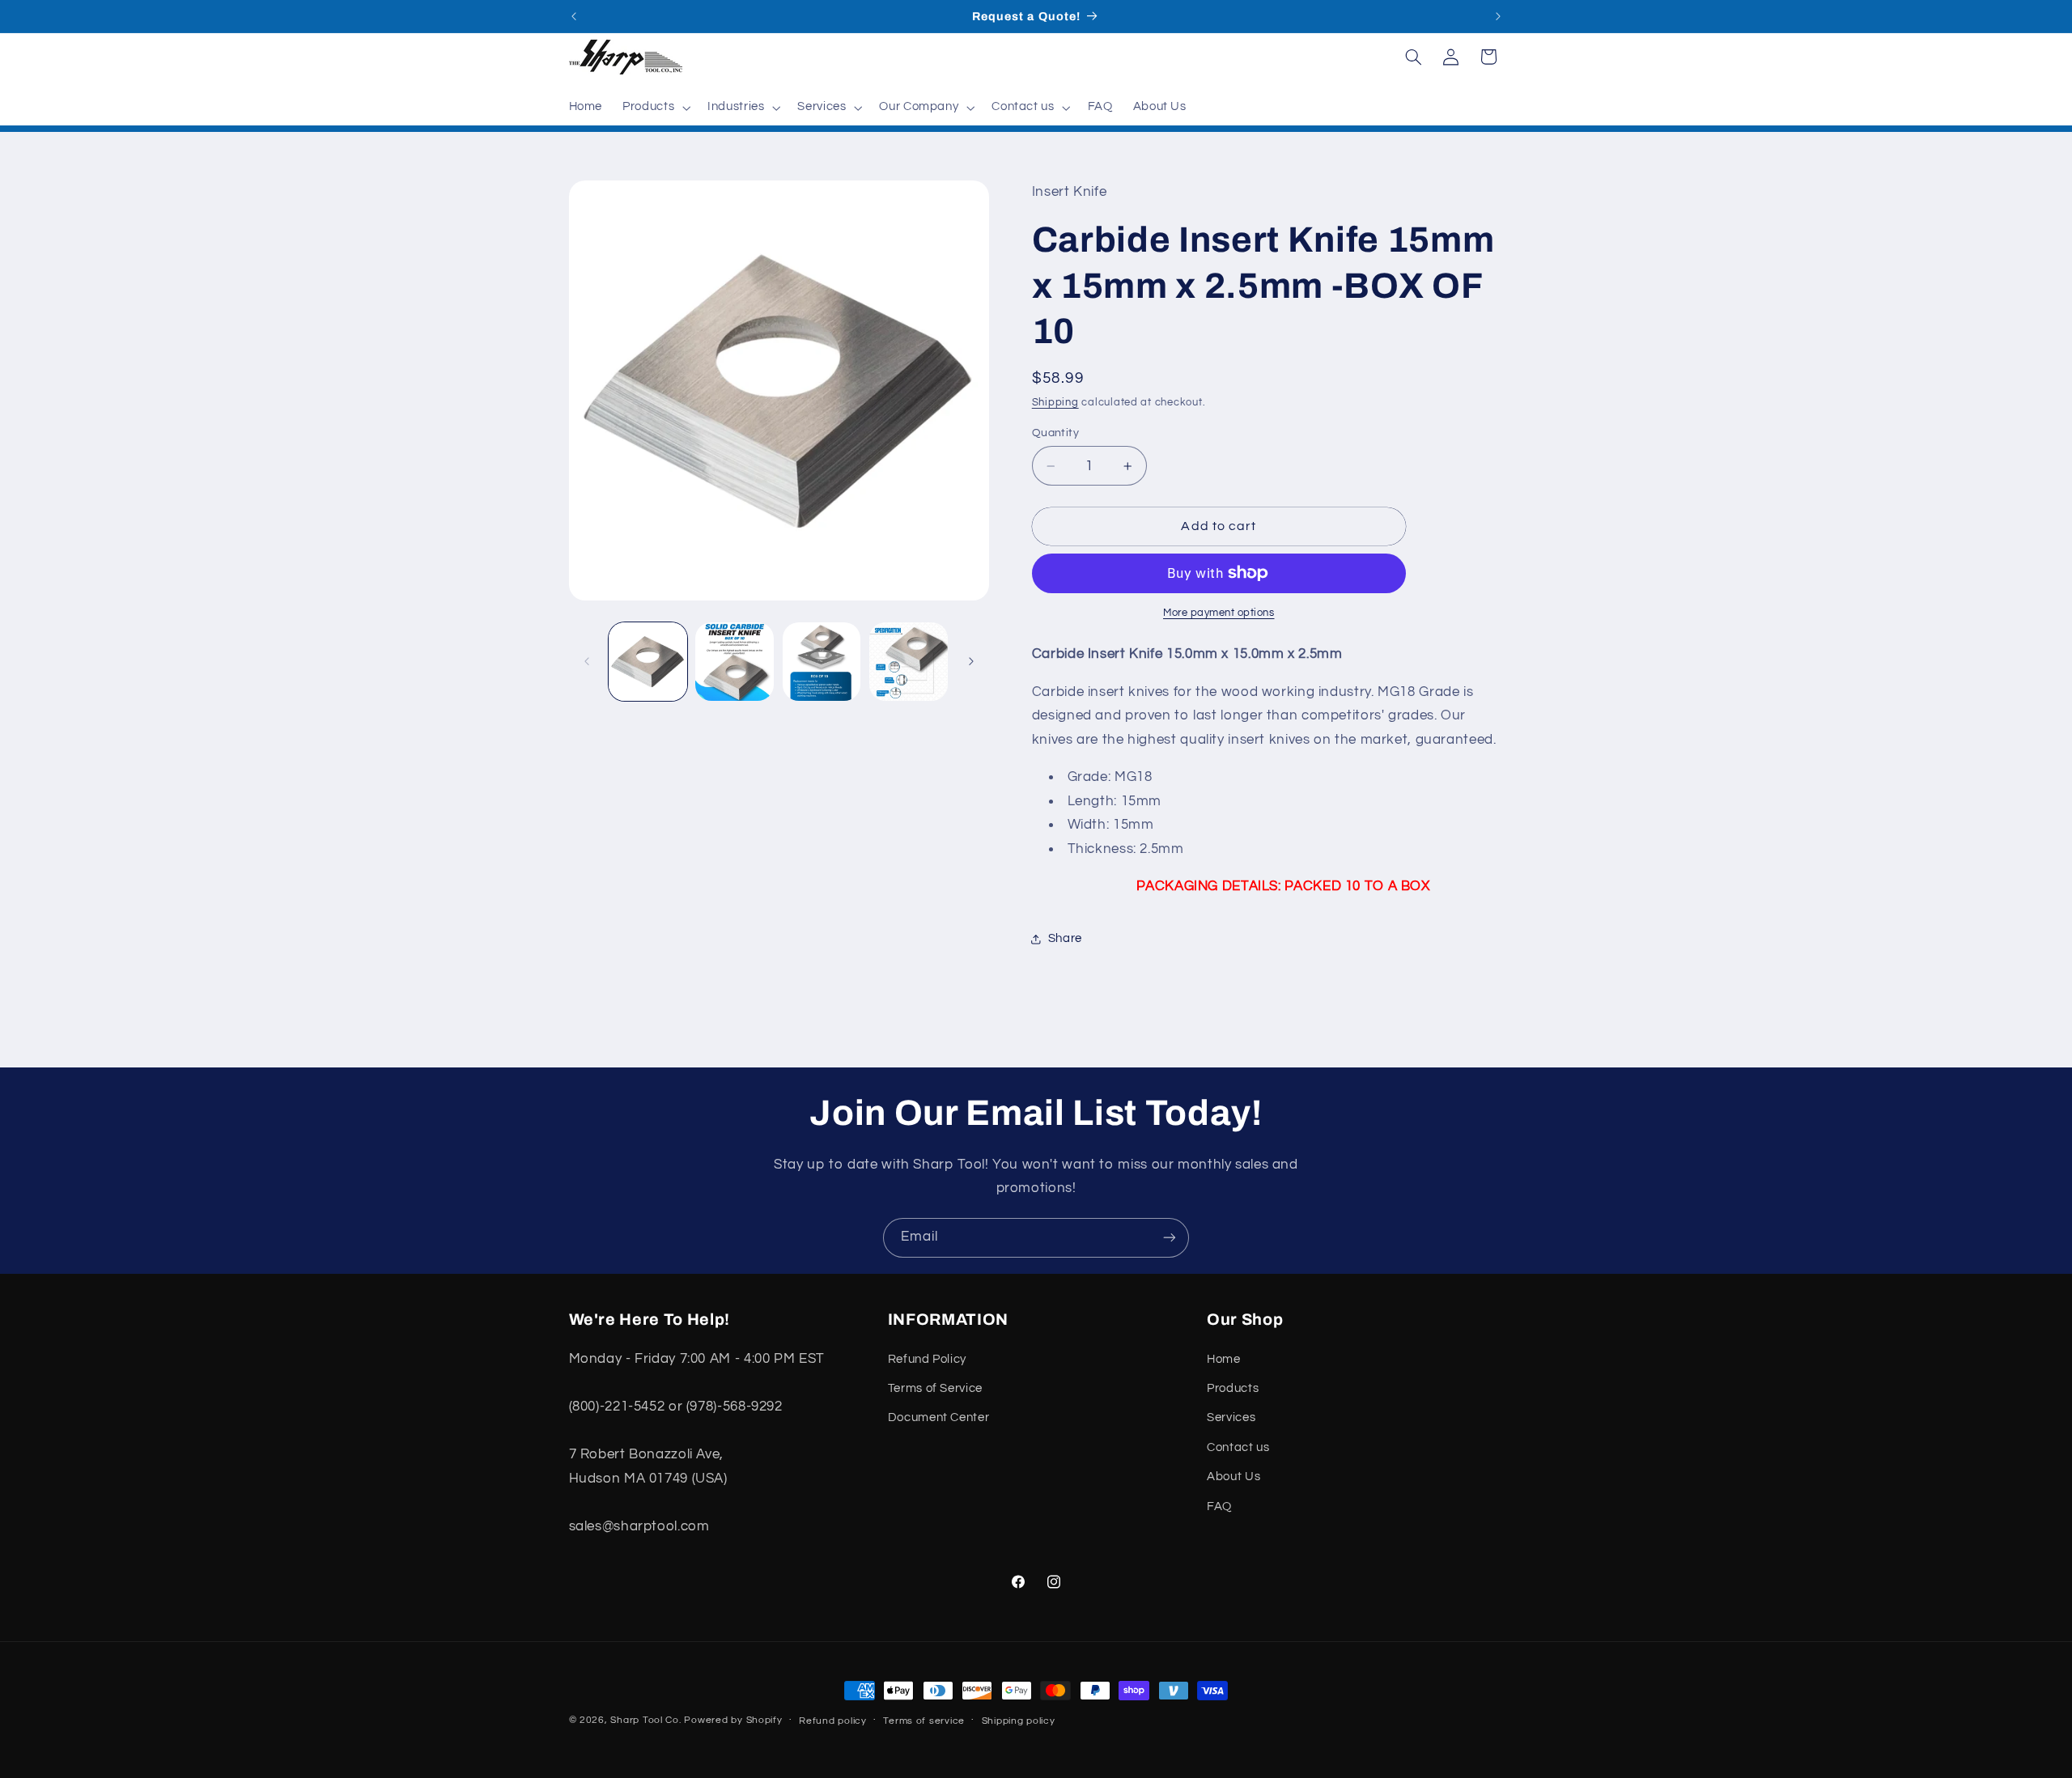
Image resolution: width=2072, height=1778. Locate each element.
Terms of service (924, 1721)
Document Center (938, 1417)
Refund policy (833, 1721)
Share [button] (1065, 938)
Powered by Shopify (733, 1720)
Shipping (1055, 403)
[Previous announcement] (574, 16)
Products (1233, 1388)
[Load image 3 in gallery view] (822, 662)
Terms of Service (935, 1388)
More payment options (1219, 613)
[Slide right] (971, 661)
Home (1224, 1359)
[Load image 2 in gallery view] (735, 662)
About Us (1233, 1477)
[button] (655, 108)
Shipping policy (1019, 1721)
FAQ (1219, 1506)
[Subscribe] (1170, 1238)
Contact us (1238, 1447)
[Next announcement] (1498, 16)
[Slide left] (587, 661)
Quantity (1055, 433)
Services (1231, 1417)
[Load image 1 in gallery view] (648, 662)
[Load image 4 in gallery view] (909, 662)
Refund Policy (927, 1359)
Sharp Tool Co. (645, 1720)
